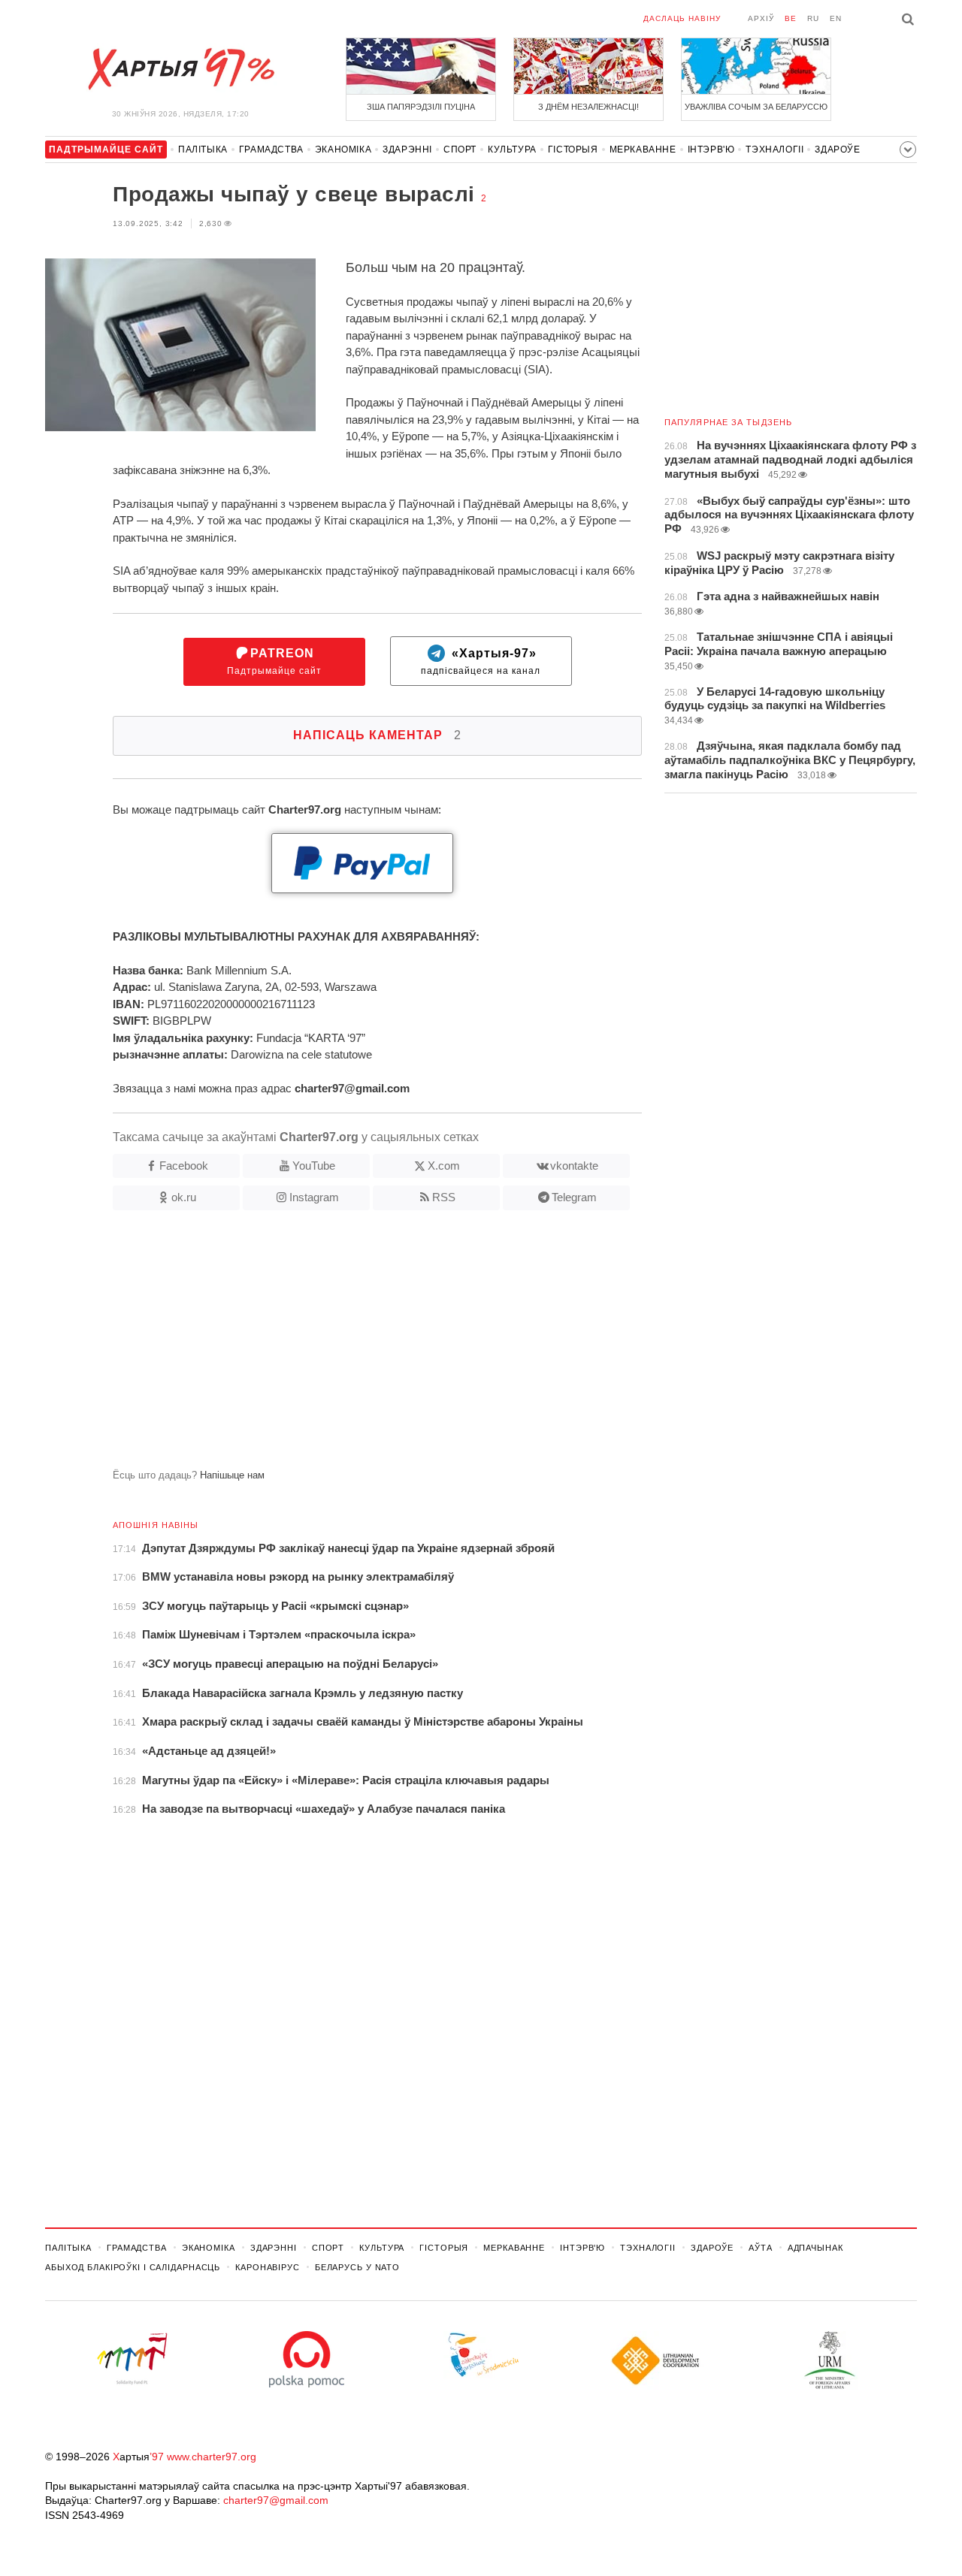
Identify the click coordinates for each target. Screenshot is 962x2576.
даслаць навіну (682, 18)
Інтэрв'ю (711, 149)
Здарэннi (407, 149)
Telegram (574, 1197)
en (836, 18)
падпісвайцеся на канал (481, 661)
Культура (512, 149)
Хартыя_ (180, 69)
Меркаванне (643, 149)
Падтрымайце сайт (274, 661)
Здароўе (837, 149)
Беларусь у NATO (357, 2267)
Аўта (761, 2248)
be (791, 18)
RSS (444, 1197)
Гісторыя (573, 149)
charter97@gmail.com (276, 2500)
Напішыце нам (232, 1475)
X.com (444, 1166)
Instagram (314, 1197)
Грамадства (271, 149)
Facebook (184, 1166)
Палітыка (203, 149)
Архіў (761, 18)
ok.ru (184, 1197)
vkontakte (574, 1166)
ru (813, 18)
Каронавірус (268, 2267)
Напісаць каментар (377, 735)
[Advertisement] (343, 1345)
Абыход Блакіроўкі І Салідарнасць (133, 2267)
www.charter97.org (212, 2457)
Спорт (460, 149)
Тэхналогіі (774, 149)
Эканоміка (343, 149)
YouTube (314, 1166)
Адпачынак (815, 2248)
